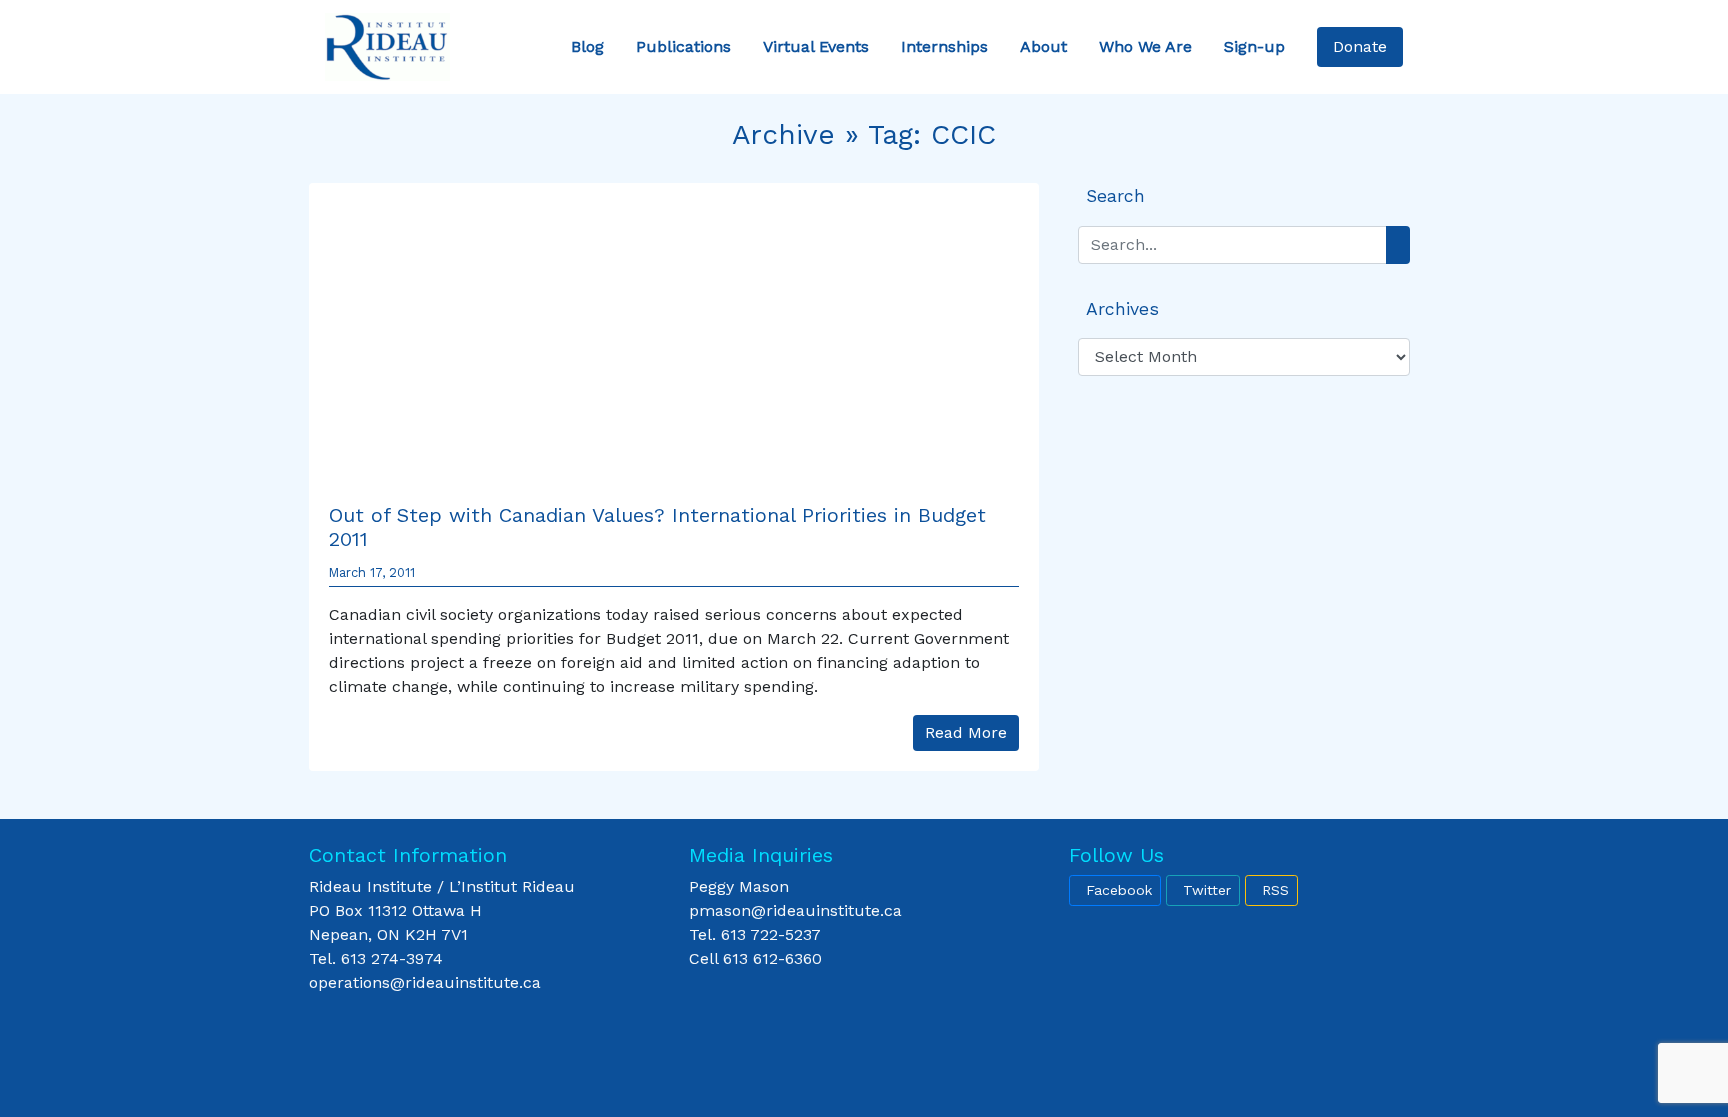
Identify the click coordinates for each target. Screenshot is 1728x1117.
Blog (587, 46)
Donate (1360, 46)
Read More (966, 732)
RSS (1275, 890)
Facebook (1119, 890)
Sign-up (1254, 46)
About (1043, 46)
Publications (683, 46)
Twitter (1207, 890)
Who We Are (1145, 46)
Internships (944, 46)
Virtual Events (816, 46)
